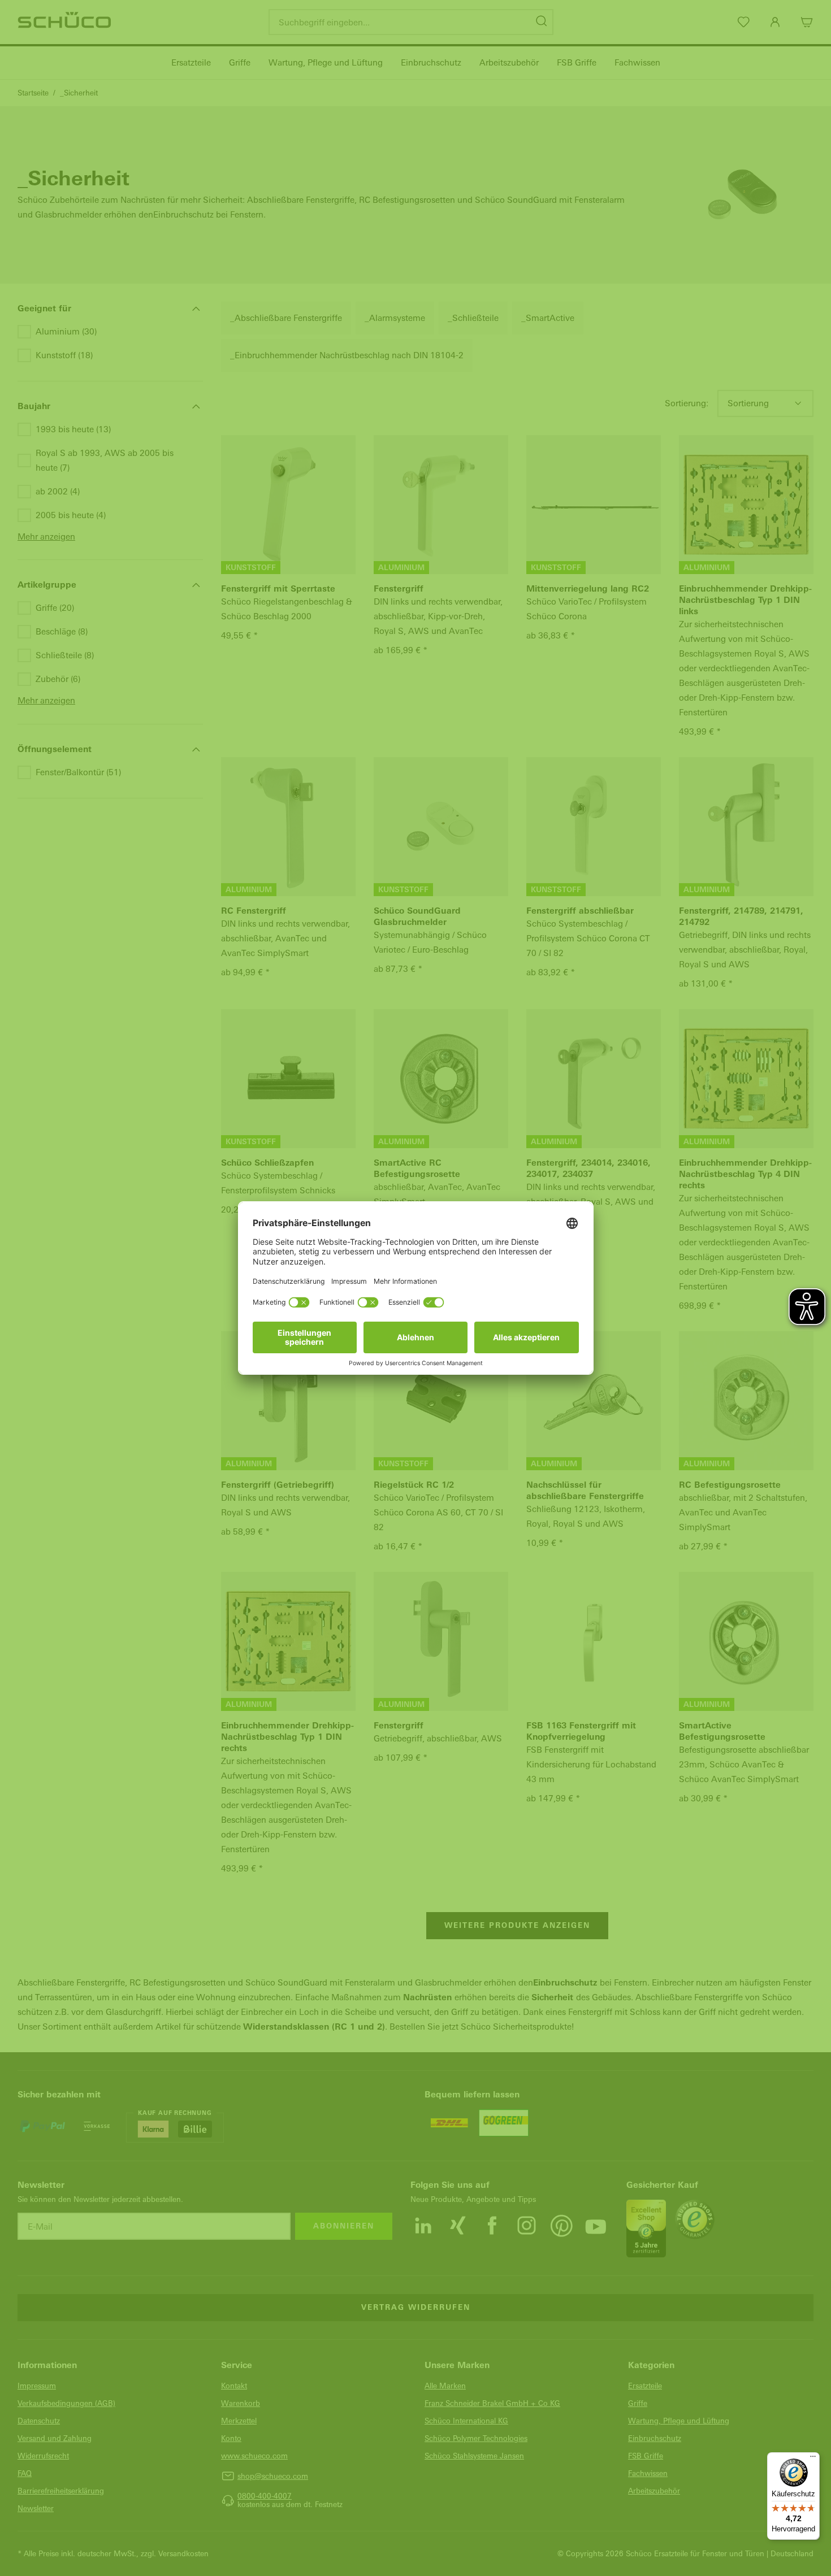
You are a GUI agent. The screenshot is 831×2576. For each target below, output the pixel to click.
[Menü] (813, 2459)
